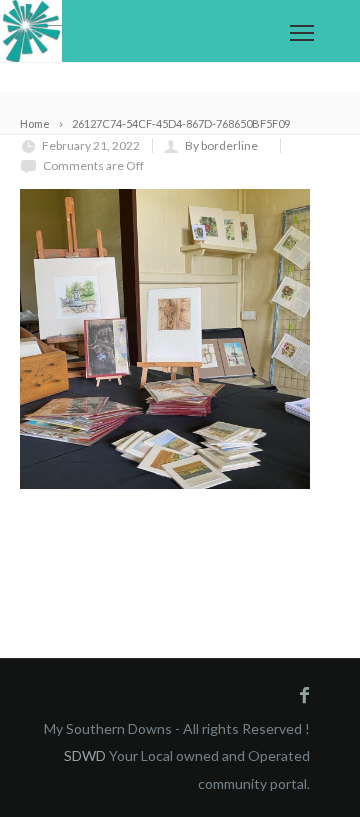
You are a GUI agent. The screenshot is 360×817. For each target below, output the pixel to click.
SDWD (85, 755)
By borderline (221, 145)
